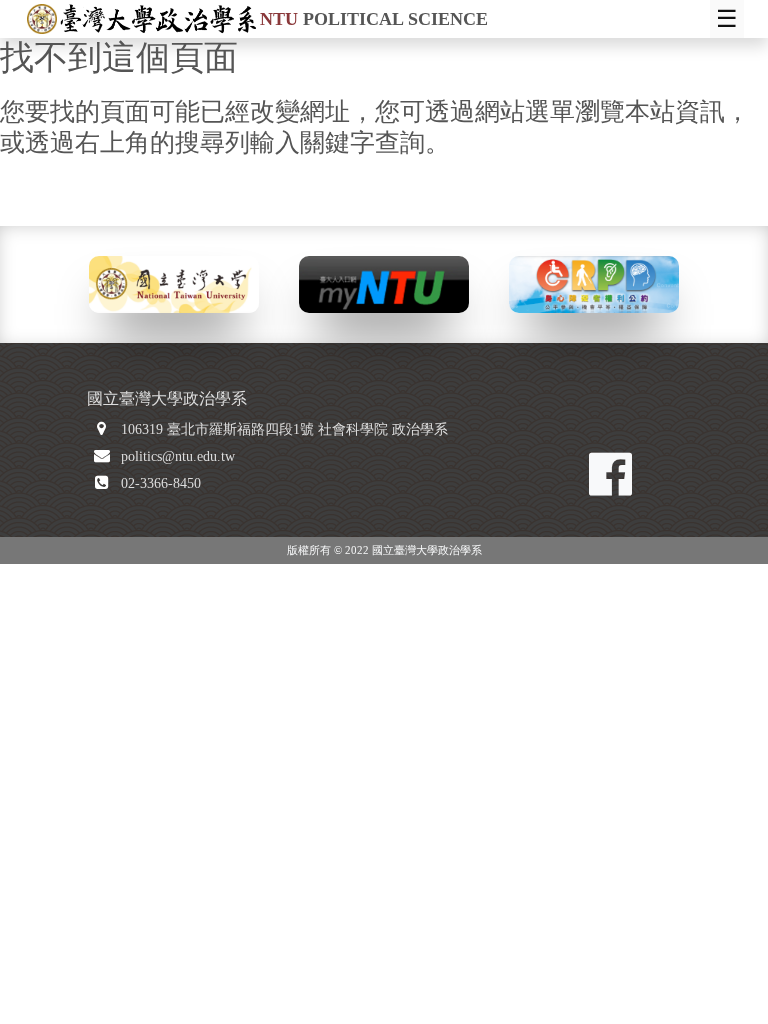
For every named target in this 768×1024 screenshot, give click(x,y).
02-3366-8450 (161, 483)
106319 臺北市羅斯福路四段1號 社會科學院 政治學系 (284, 429)
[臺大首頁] (174, 282)
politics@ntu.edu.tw (178, 456)
